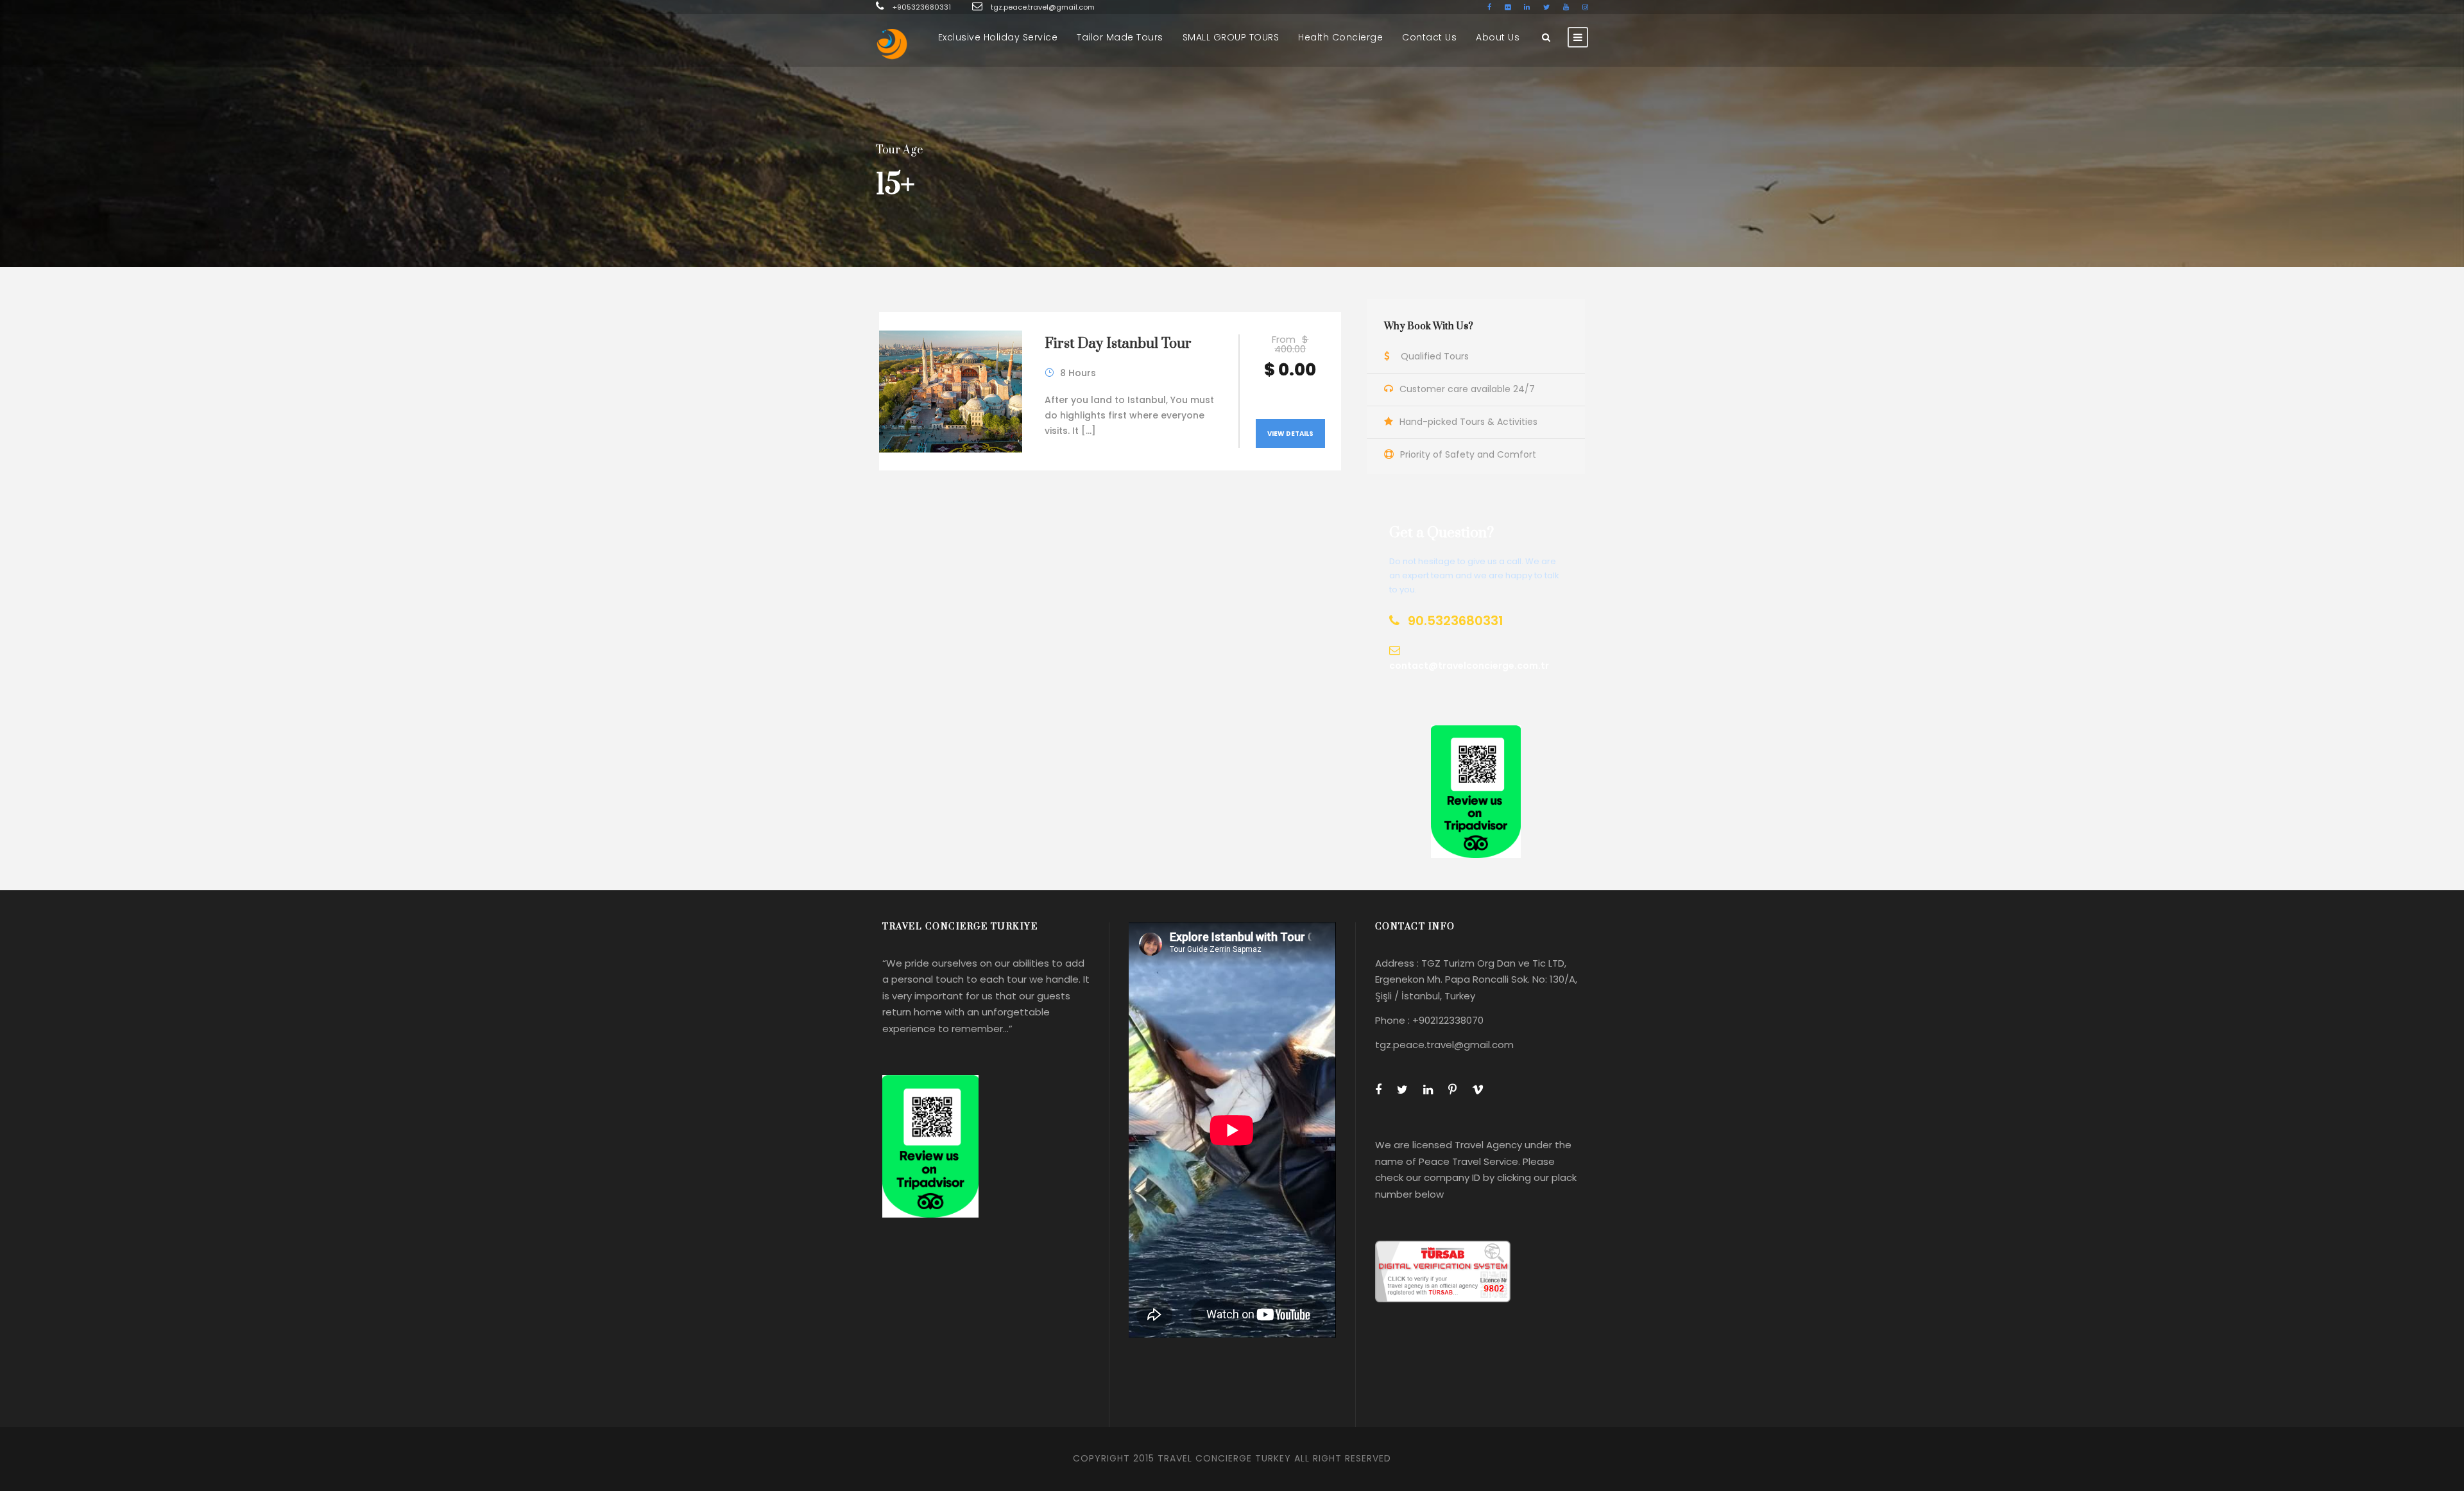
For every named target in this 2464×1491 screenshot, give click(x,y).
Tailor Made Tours (1120, 37)
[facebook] (1489, 7)
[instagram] (1585, 7)
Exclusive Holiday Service (998, 37)
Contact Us (1429, 37)
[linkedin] (1527, 7)
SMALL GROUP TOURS (1231, 37)
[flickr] (1508, 7)
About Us (1498, 37)
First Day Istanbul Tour (1118, 344)
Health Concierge (1340, 37)
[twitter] (1546, 7)
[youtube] (1566, 7)
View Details (1290, 434)
